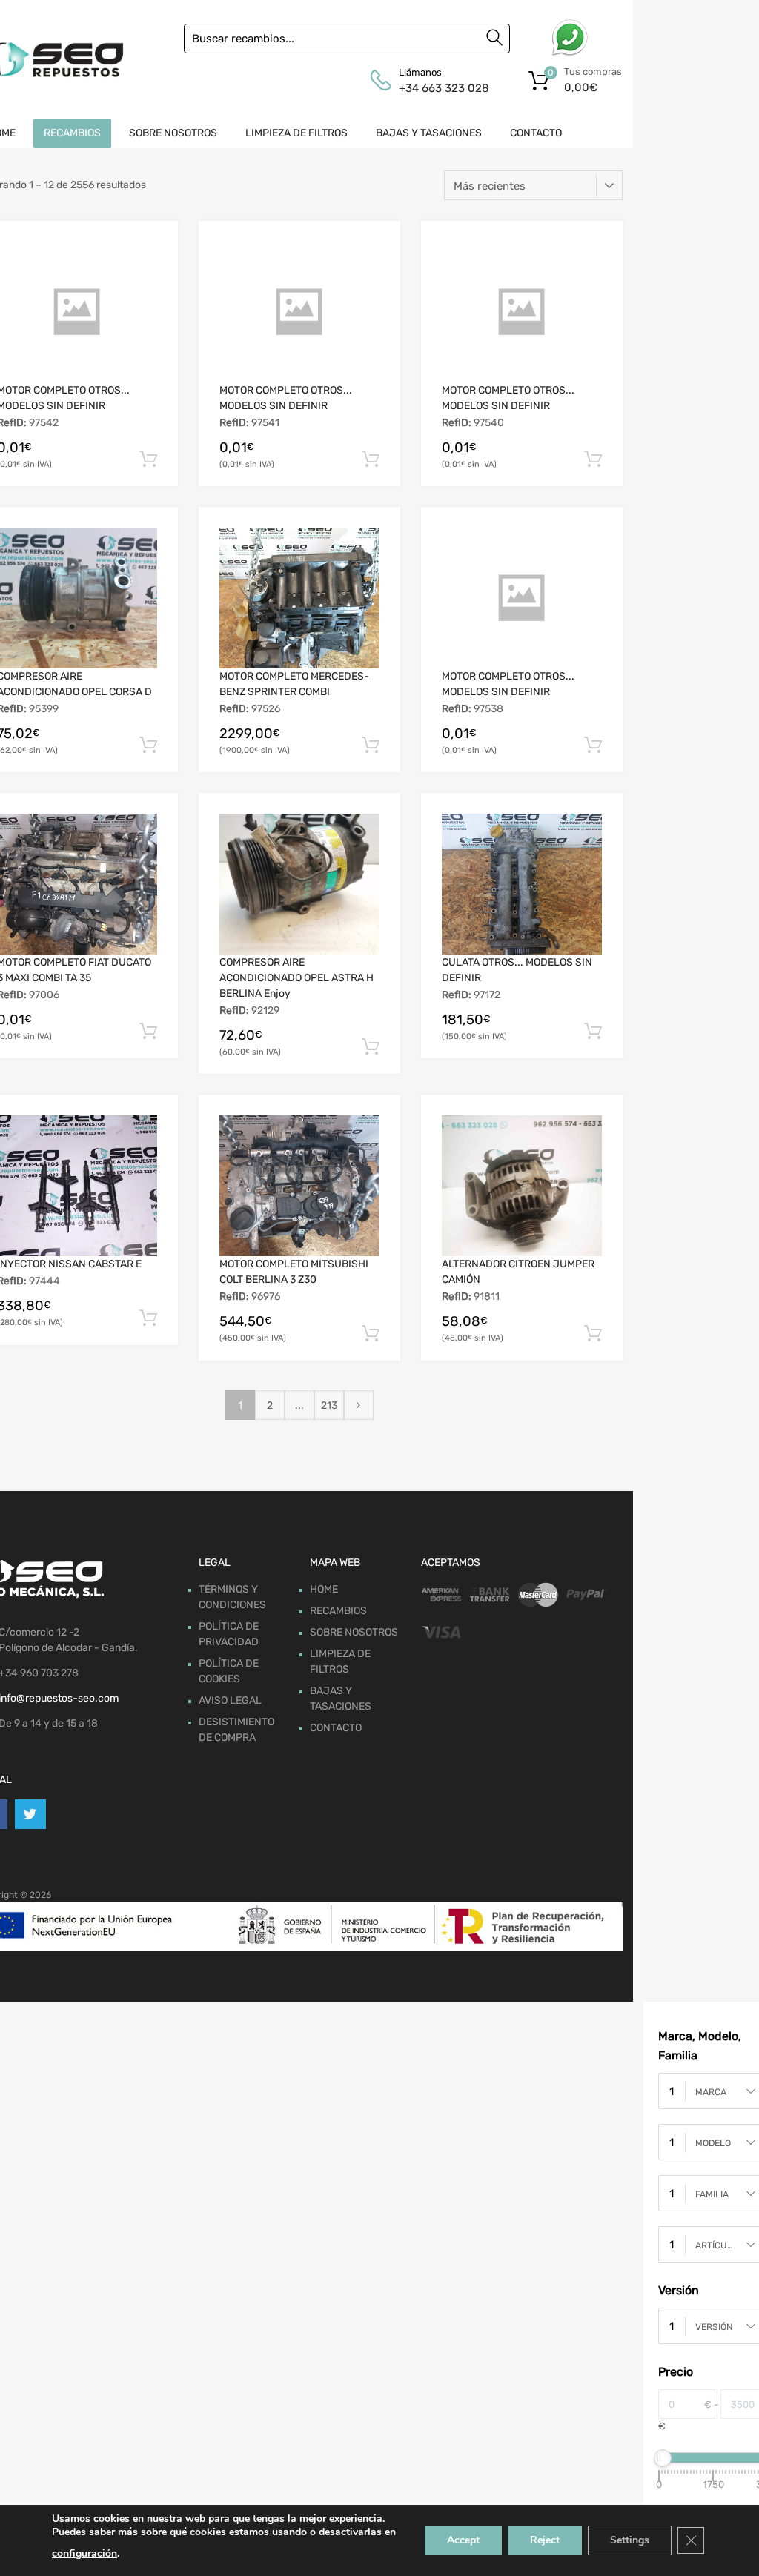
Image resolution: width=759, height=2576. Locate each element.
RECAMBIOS (72, 133)
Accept (463, 2540)
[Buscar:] (347, 39)
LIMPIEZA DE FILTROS (296, 133)
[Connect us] (30, 1814)
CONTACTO (536, 133)
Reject (545, 2540)
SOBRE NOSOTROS (173, 133)
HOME (324, 1589)
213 (329, 1405)
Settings (630, 2540)
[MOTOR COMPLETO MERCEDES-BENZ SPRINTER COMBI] (299, 598)
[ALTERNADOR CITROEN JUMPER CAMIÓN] (522, 1186)
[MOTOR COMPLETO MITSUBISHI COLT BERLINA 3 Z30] (299, 1186)
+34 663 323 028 (435, 88)
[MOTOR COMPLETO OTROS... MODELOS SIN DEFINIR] (299, 312)
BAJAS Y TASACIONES (429, 133)
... (299, 1405)
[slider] (663, 2458)
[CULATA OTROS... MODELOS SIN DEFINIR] (522, 884)
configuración (84, 2553)
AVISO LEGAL (230, 1700)
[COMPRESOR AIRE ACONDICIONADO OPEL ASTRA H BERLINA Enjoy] (299, 884)
